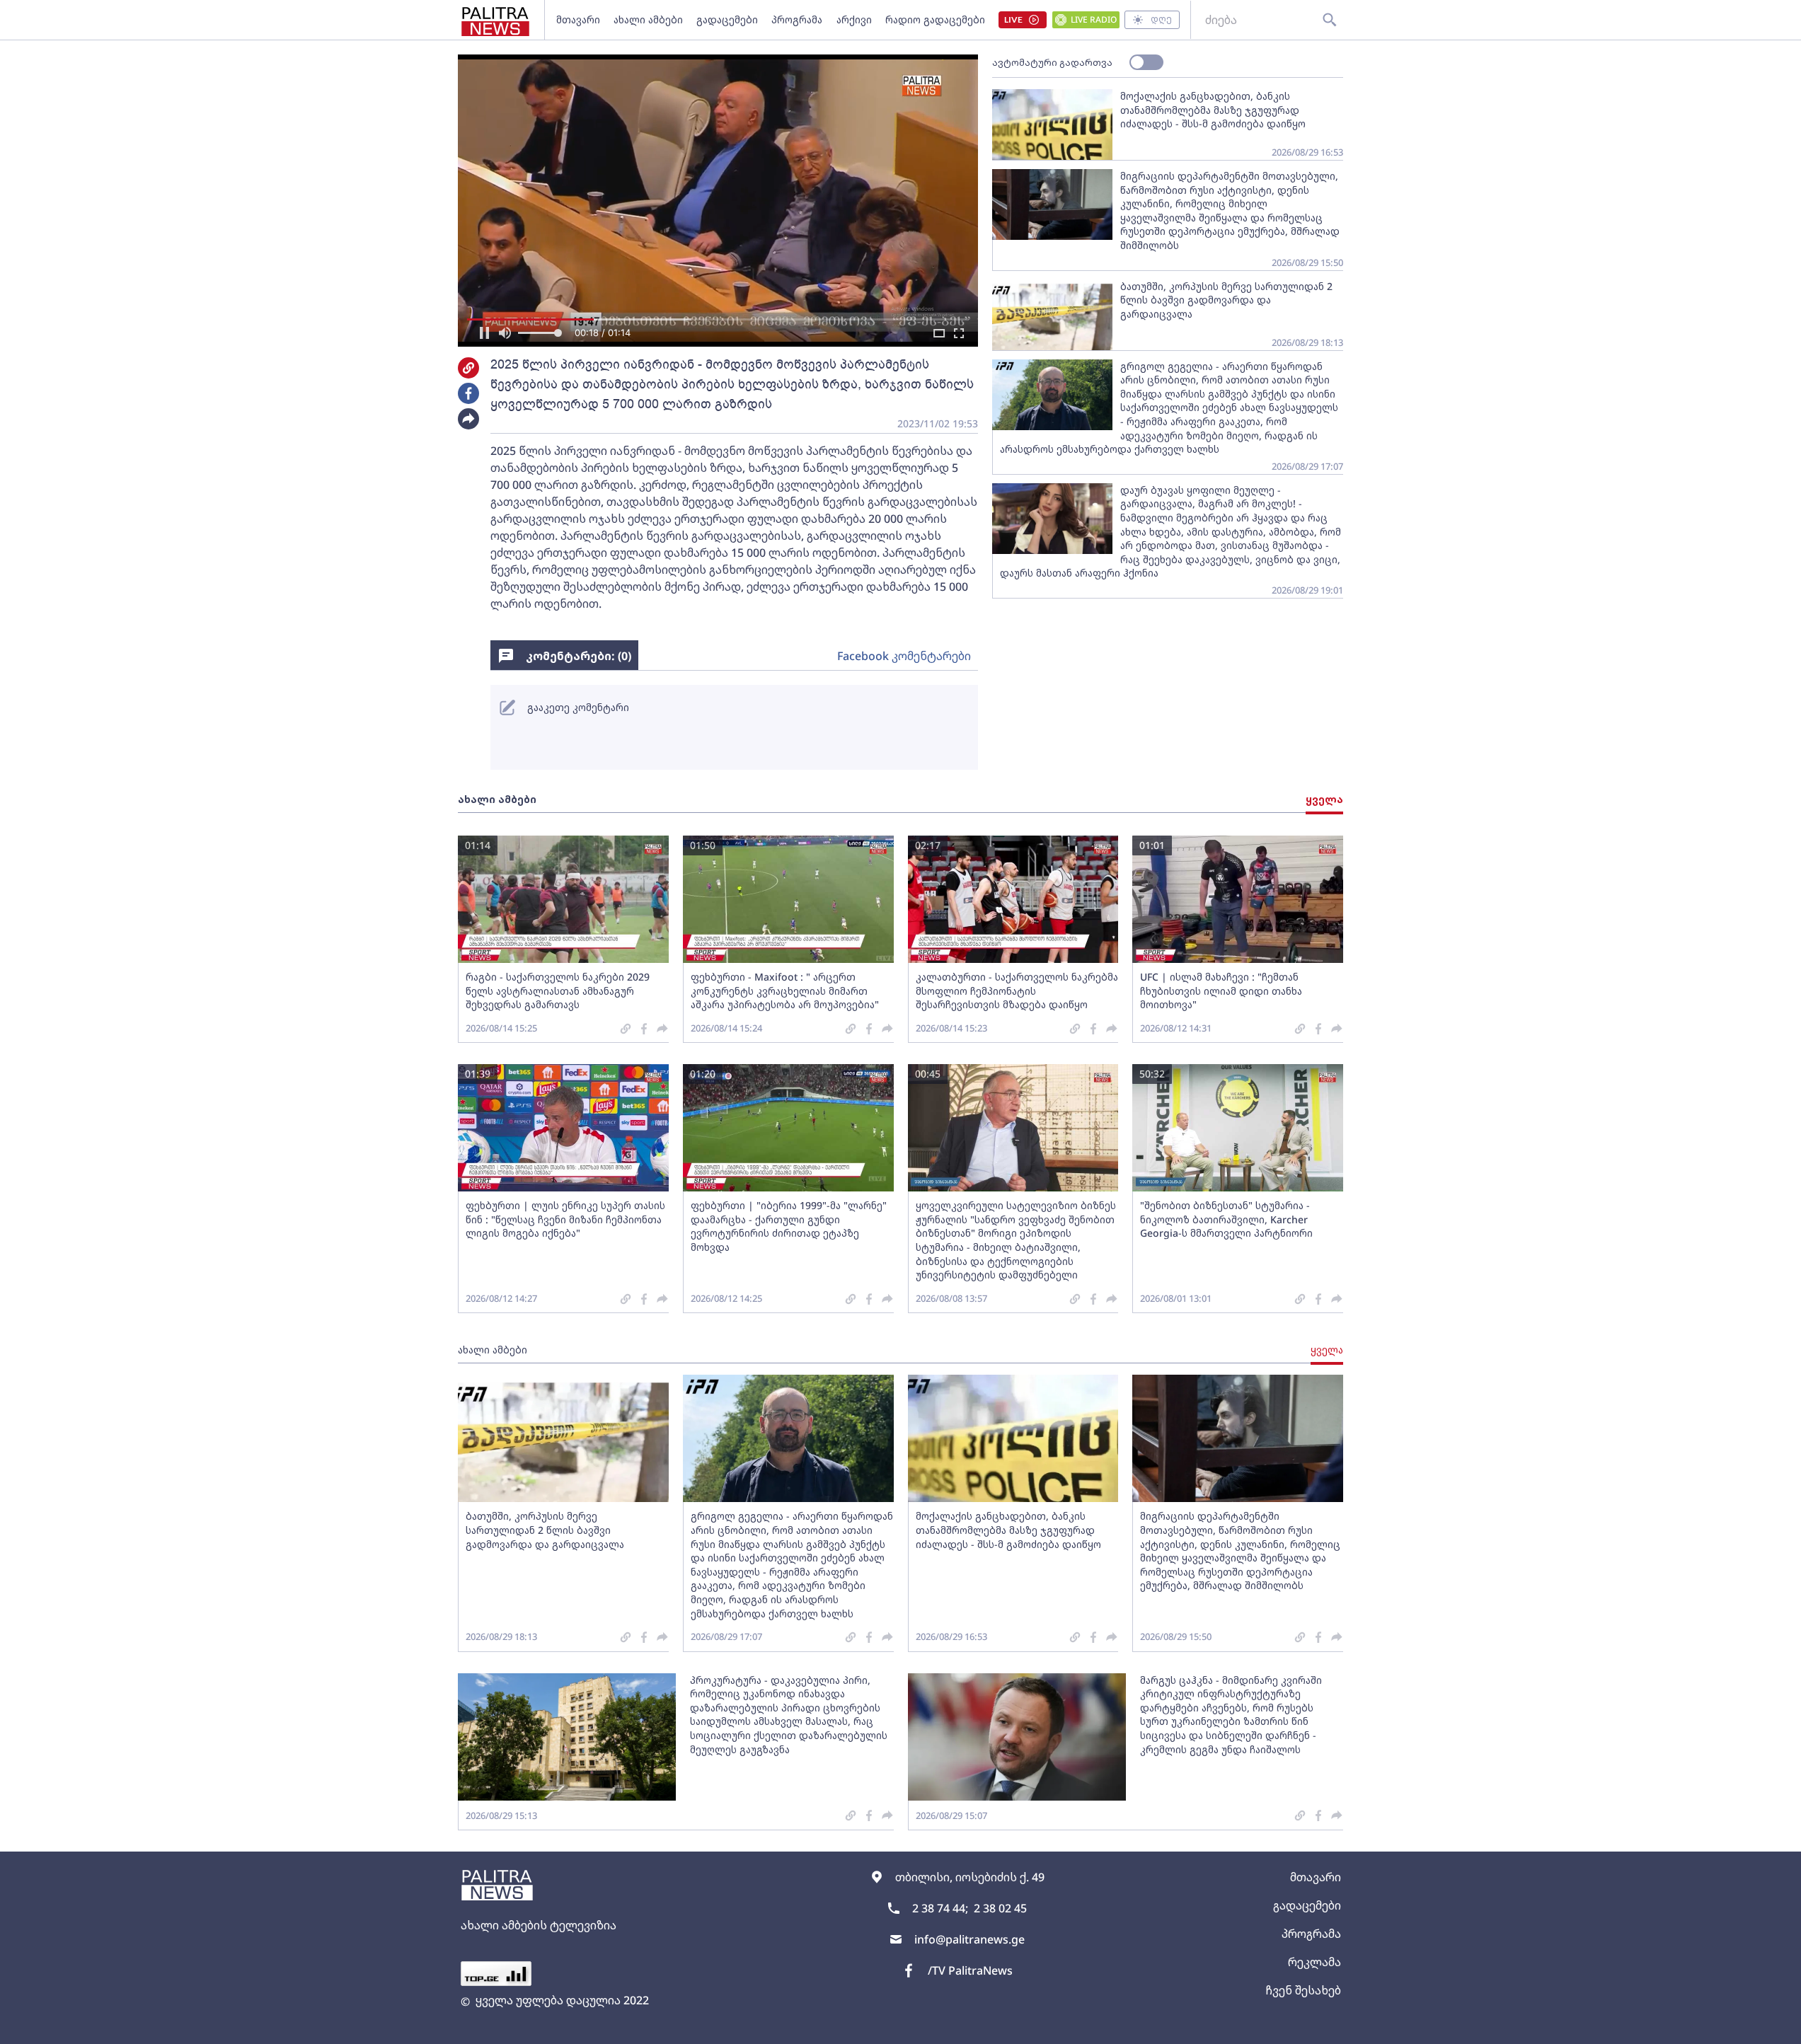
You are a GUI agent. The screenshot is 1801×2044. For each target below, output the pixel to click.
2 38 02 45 (1000, 1908)
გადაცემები (727, 19)
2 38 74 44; (940, 1908)
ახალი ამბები (648, 19)
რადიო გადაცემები (935, 19)
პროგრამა (797, 19)
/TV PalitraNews (970, 1970)
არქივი (854, 19)
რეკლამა (1314, 1962)
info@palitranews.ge (969, 1939)
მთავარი (578, 19)
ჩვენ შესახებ (1303, 1990)
